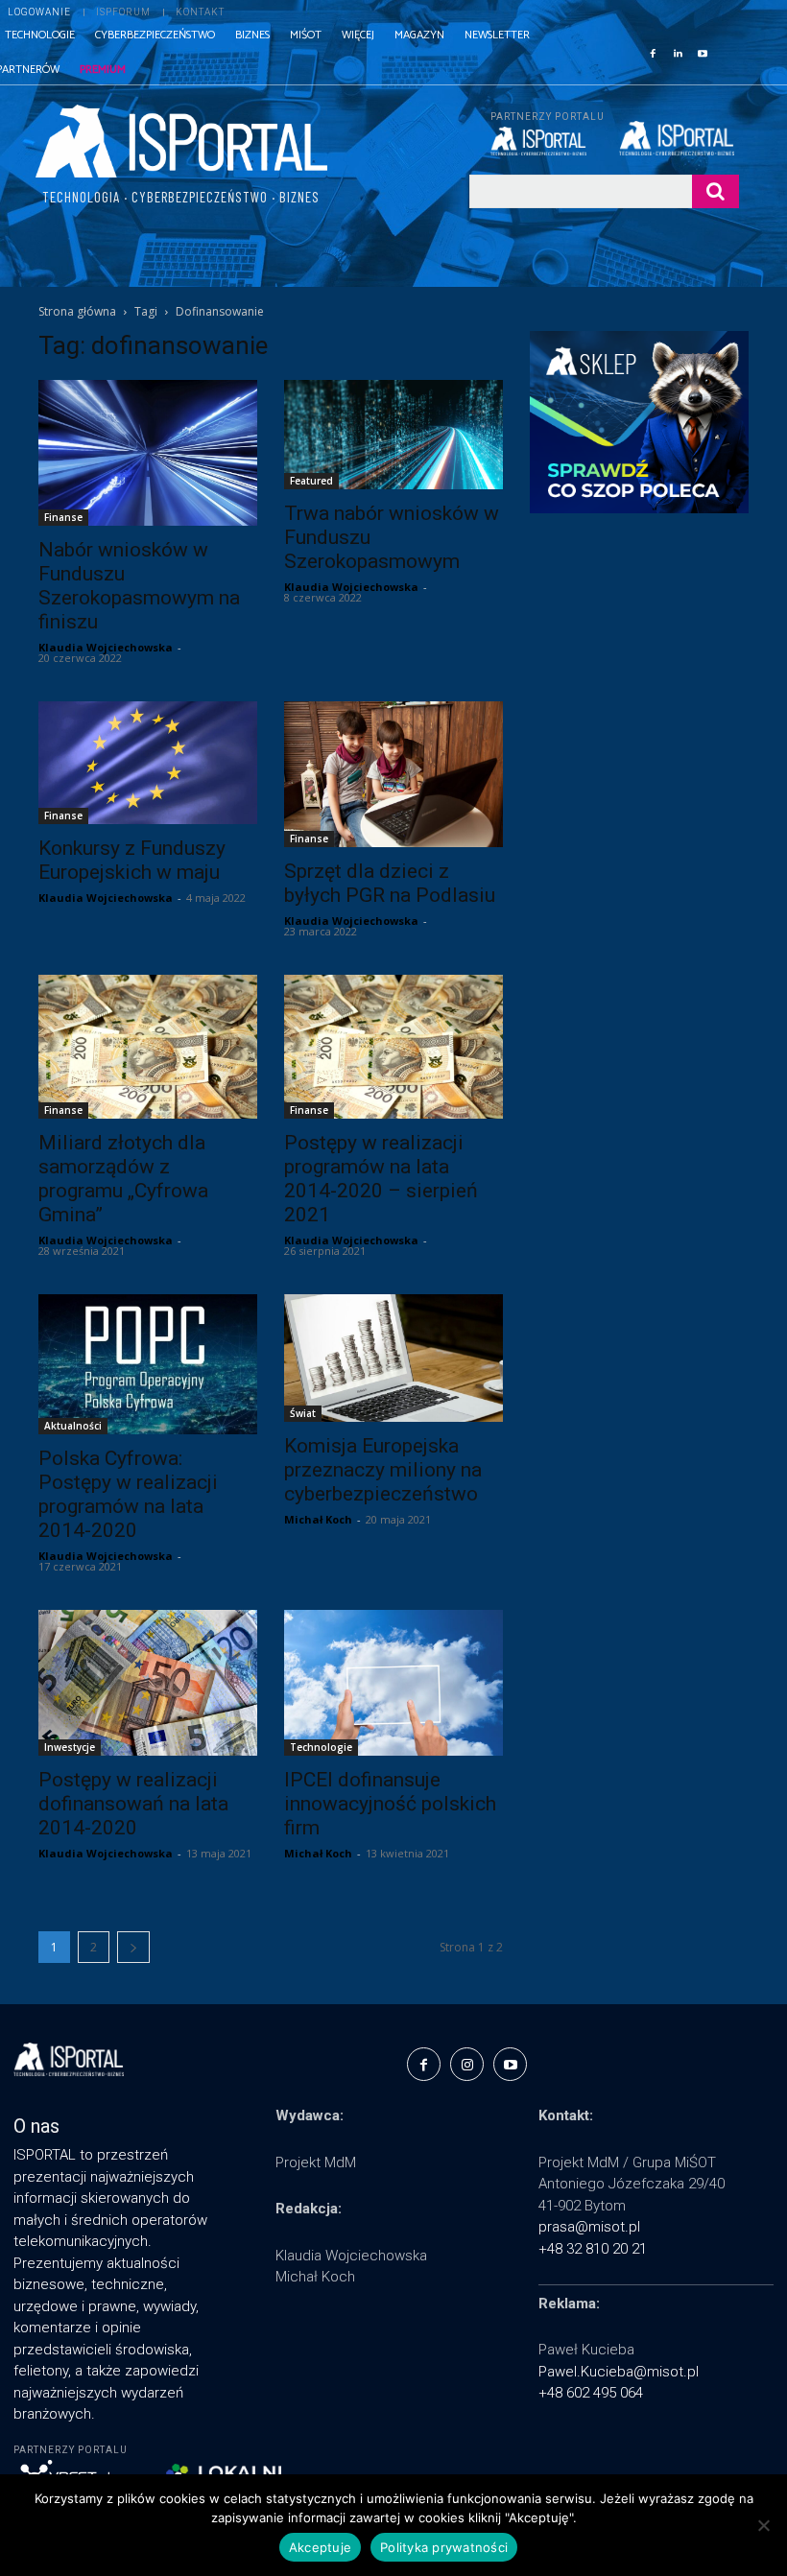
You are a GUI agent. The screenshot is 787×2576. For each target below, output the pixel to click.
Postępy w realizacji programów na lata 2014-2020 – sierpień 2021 (381, 1179)
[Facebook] (653, 52)
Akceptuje (320, 2547)
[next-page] (133, 1947)
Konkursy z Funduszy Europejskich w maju (132, 860)
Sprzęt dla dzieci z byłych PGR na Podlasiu (390, 883)
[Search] (715, 191)
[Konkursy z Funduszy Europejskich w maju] (148, 763)
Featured (311, 481)
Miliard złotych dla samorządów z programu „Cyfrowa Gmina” (123, 1179)
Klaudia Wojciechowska (106, 647)
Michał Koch (318, 1519)
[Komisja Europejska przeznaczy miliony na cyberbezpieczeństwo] (393, 1358)
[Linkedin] (678, 52)
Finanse (63, 517)
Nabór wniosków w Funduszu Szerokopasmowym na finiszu (139, 586)
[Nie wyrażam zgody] (763, 2525)
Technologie (321, 1747)
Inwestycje (70, 1747)
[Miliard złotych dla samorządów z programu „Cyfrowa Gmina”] (148, 1047)
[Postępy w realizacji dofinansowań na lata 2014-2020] (148, 1683)
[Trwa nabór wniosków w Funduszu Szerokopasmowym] (393, 435)
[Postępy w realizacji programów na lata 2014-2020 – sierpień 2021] (393, 1047)
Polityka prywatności (444, 2547)
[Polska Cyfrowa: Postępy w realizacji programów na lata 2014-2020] (148, 1364)
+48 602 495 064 (591, 2393)
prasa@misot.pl (589, 2227)
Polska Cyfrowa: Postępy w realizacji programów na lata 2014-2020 (128, 1494)
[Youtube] (703, 52)
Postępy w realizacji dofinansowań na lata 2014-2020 (133, 1804)
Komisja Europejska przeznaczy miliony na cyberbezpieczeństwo (383, 1470)
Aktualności (73, 1426)
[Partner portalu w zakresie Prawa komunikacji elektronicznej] (679, 138)
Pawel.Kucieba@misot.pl (619, 2372)
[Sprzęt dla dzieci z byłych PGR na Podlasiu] (393, 774)
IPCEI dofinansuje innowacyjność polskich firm (390, 1804)
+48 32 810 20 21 (593, 2249)
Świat (303, 1413)
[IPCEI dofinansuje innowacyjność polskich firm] (393, 1683)
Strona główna (77, 311)
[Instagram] (467, 2064)
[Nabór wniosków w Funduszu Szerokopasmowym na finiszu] (148, 453)
